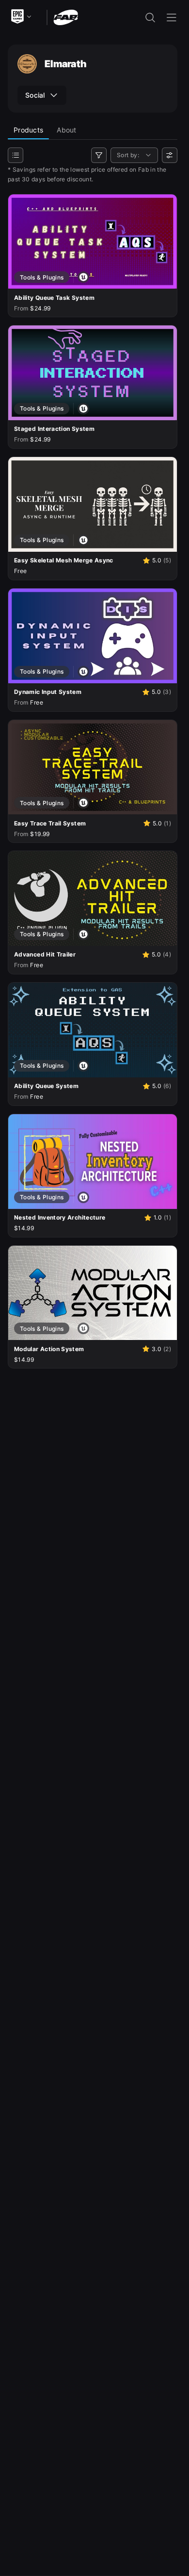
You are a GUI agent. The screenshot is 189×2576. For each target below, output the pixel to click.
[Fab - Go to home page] (66, 17)
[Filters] (99, 155)
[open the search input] (150, 17)
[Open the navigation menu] (172, 17)
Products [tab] (28, 130)
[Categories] (16, 155)
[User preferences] (170, 155)
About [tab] (66, 130)
